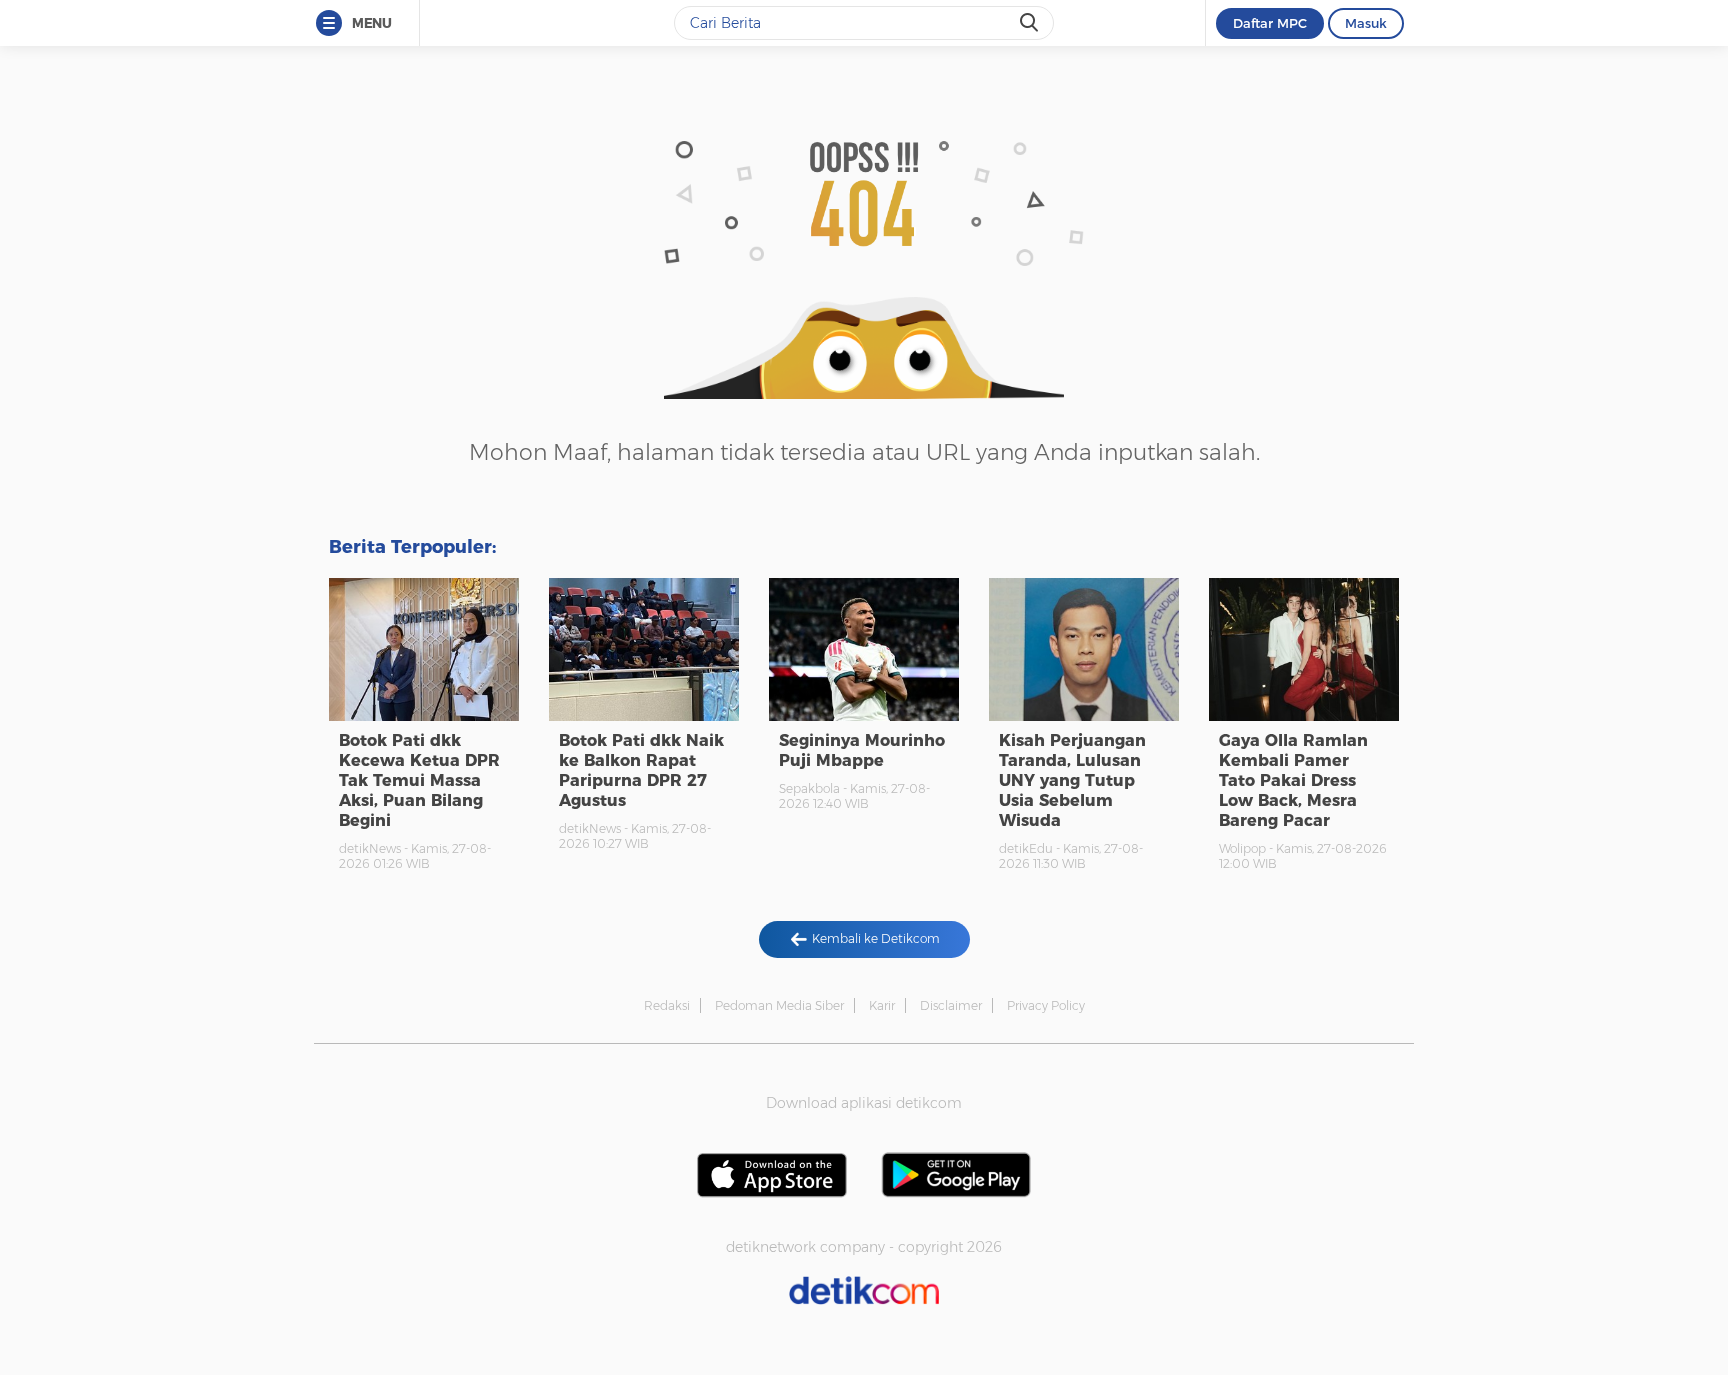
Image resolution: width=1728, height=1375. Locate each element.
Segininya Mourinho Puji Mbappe (862, 750)
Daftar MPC (1270, 23)
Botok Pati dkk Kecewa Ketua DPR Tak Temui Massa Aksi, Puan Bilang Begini (419, 780)
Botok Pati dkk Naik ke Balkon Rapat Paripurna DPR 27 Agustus (641, 770)
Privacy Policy (1046, 1005)
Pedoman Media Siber (779, 1005)
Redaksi (667, 1005)
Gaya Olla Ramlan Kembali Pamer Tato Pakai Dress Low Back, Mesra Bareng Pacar (1293, 780)
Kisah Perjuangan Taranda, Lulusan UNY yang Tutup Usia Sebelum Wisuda (1072, 780)
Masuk (1366, 23)
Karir (882, 1005)
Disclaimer (951, 1005)
